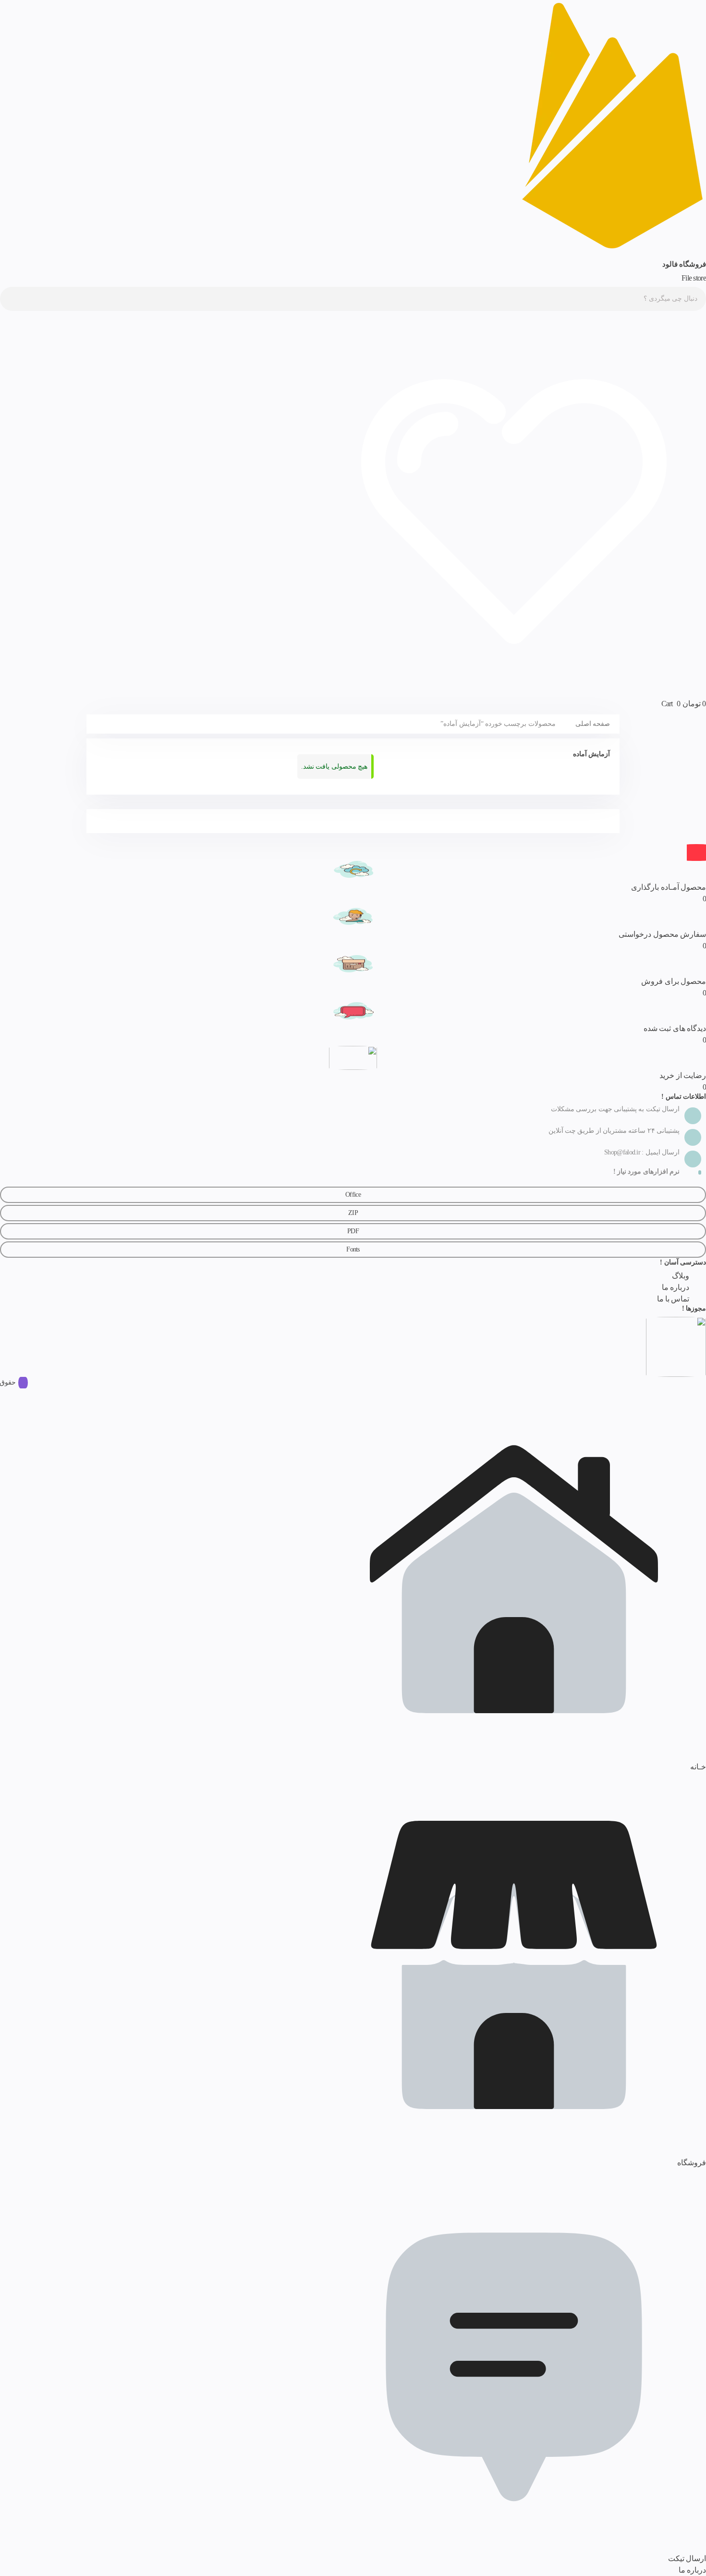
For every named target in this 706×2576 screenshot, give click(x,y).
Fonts (353, 1249)
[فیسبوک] (53, 1161)
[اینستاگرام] (29, 1161)
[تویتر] (17, 1161)
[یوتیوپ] (5, 1161)
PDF (353, 1231)
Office (353, 1195)
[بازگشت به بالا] (696, 853)
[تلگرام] (41, 1161)
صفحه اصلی (593, 724)
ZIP (353, 1213)
